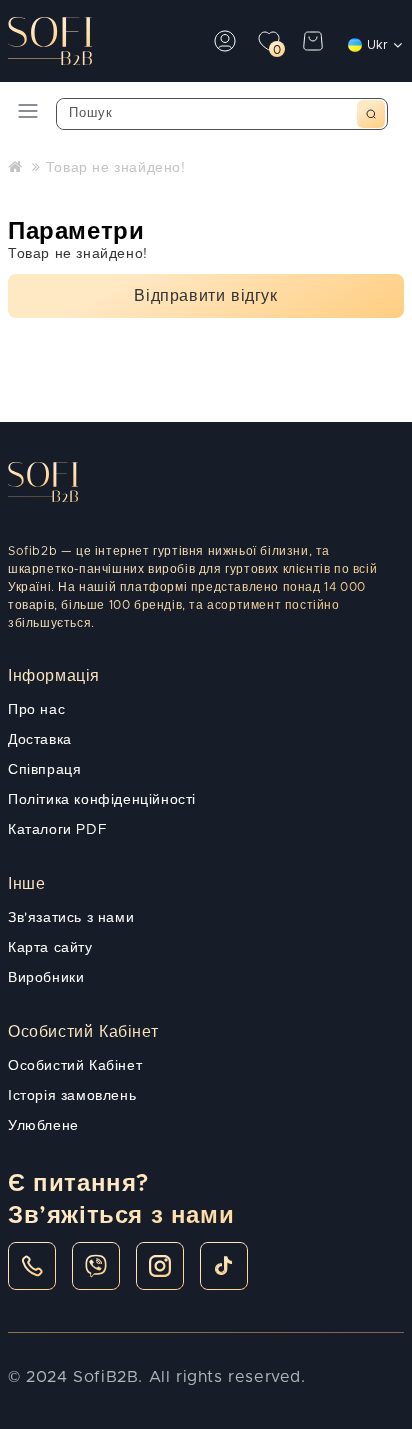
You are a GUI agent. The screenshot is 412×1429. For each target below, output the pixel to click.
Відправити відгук (205, 296)
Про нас (36, 710)
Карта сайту (50, 948)
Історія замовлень (72, 1096)
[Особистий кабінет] (225, 41)
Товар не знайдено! (116, 168)
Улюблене (43, 1126)
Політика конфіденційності (102, 800)
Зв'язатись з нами (71, 918)
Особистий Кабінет (75, 1066)
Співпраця (44, 770)
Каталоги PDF (57, 830)
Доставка (40, 740)
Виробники (46, 978)
